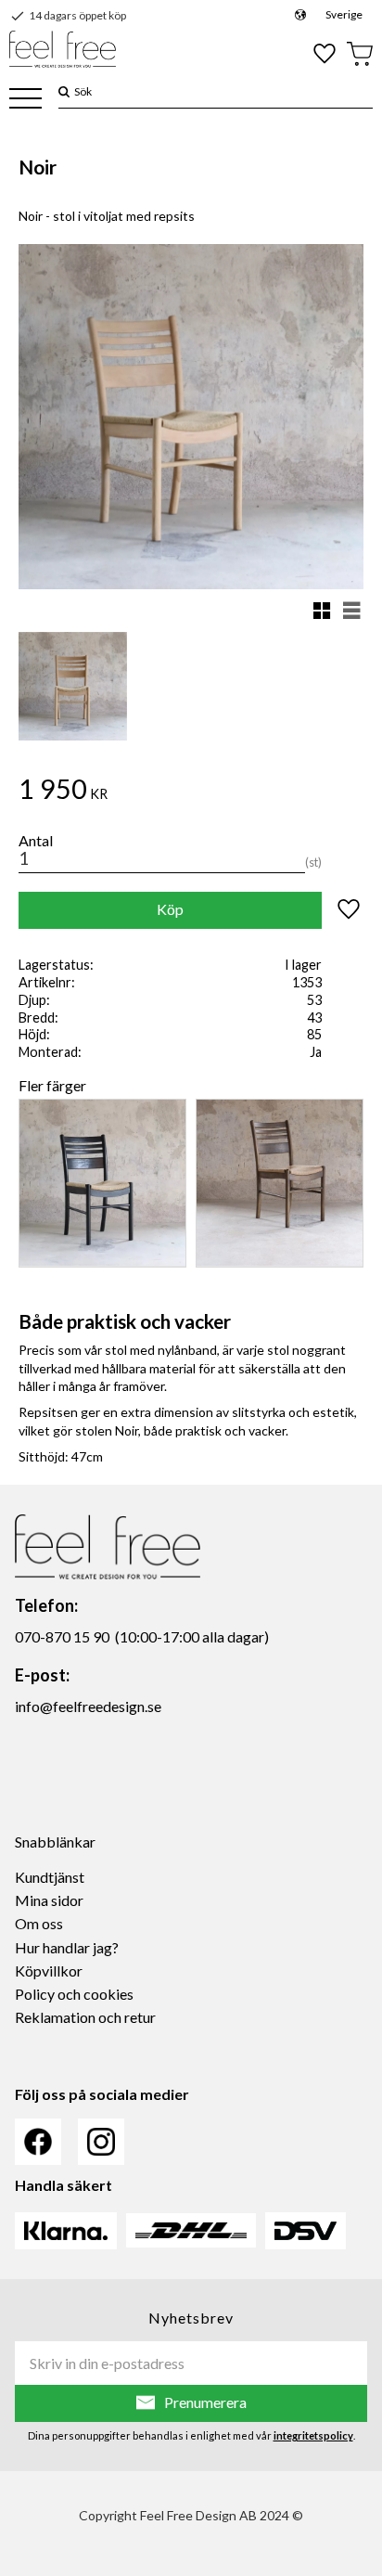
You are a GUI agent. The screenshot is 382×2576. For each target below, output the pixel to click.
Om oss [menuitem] (39, 1923)
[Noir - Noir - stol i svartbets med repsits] (102, 1183)
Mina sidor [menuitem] (49, 1900)
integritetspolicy (313, 2435)
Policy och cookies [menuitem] (74, 1994)
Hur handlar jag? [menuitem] (67, 1947)
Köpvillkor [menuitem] (49, 1971)
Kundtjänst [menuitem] (50, 1877)
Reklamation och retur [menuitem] (85, 2017)
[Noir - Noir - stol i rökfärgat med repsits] (280, 1183)
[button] (25, 100)
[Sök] (64, 91)
